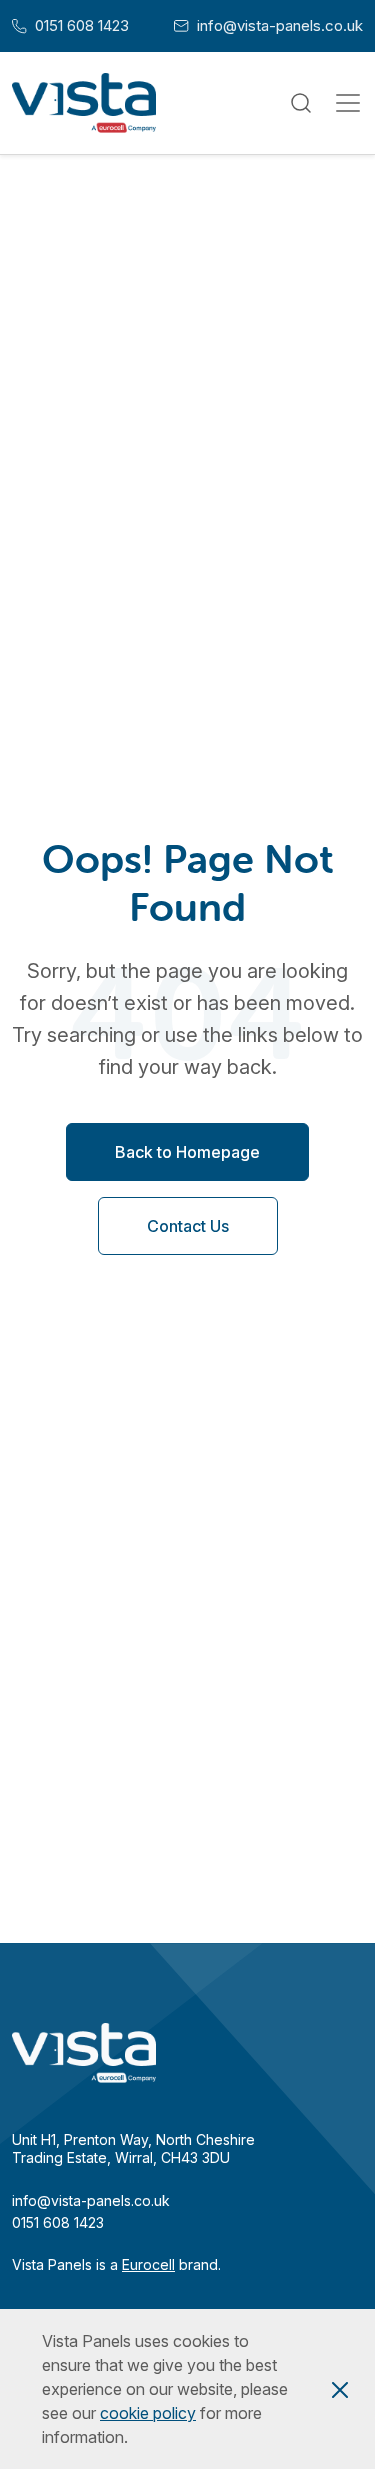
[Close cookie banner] (340, 2389)
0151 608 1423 (70, 26)
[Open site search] (300, 103)
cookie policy (148, 2413)
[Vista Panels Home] (84, 103)
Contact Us (188, 1226)
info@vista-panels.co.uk (268, 26)
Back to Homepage (187, 1152)
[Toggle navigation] (348, 103)
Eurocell (148, 2264)
